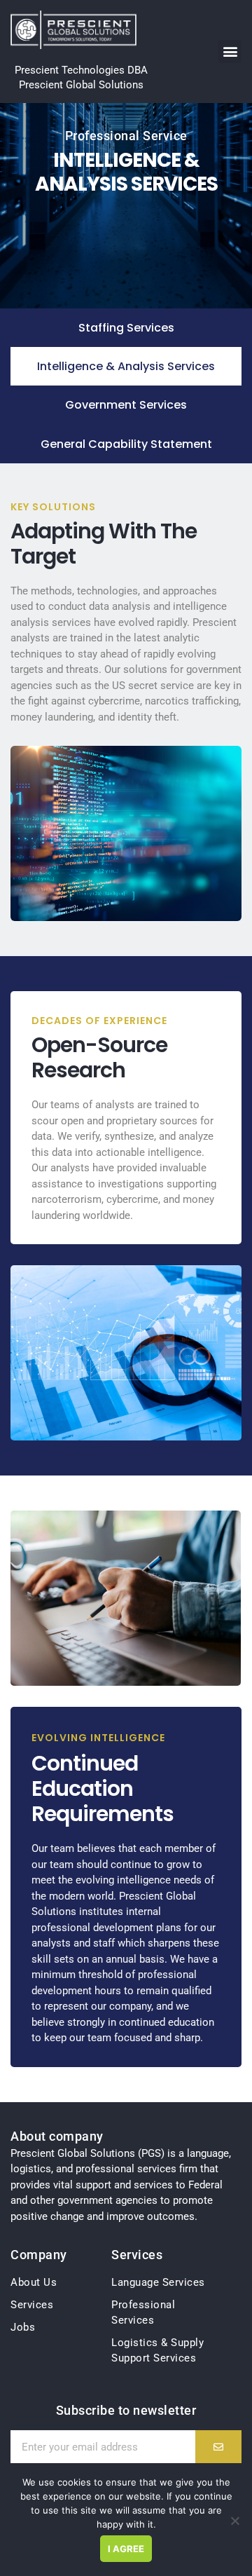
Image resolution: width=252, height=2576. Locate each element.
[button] (230, 52)
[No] (234, 2521)
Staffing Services (126, 328)
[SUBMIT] (218, 2447)
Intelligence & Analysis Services (126, 366)
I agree (126, 2549)
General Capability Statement (126, 444)
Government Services (126, 405)
